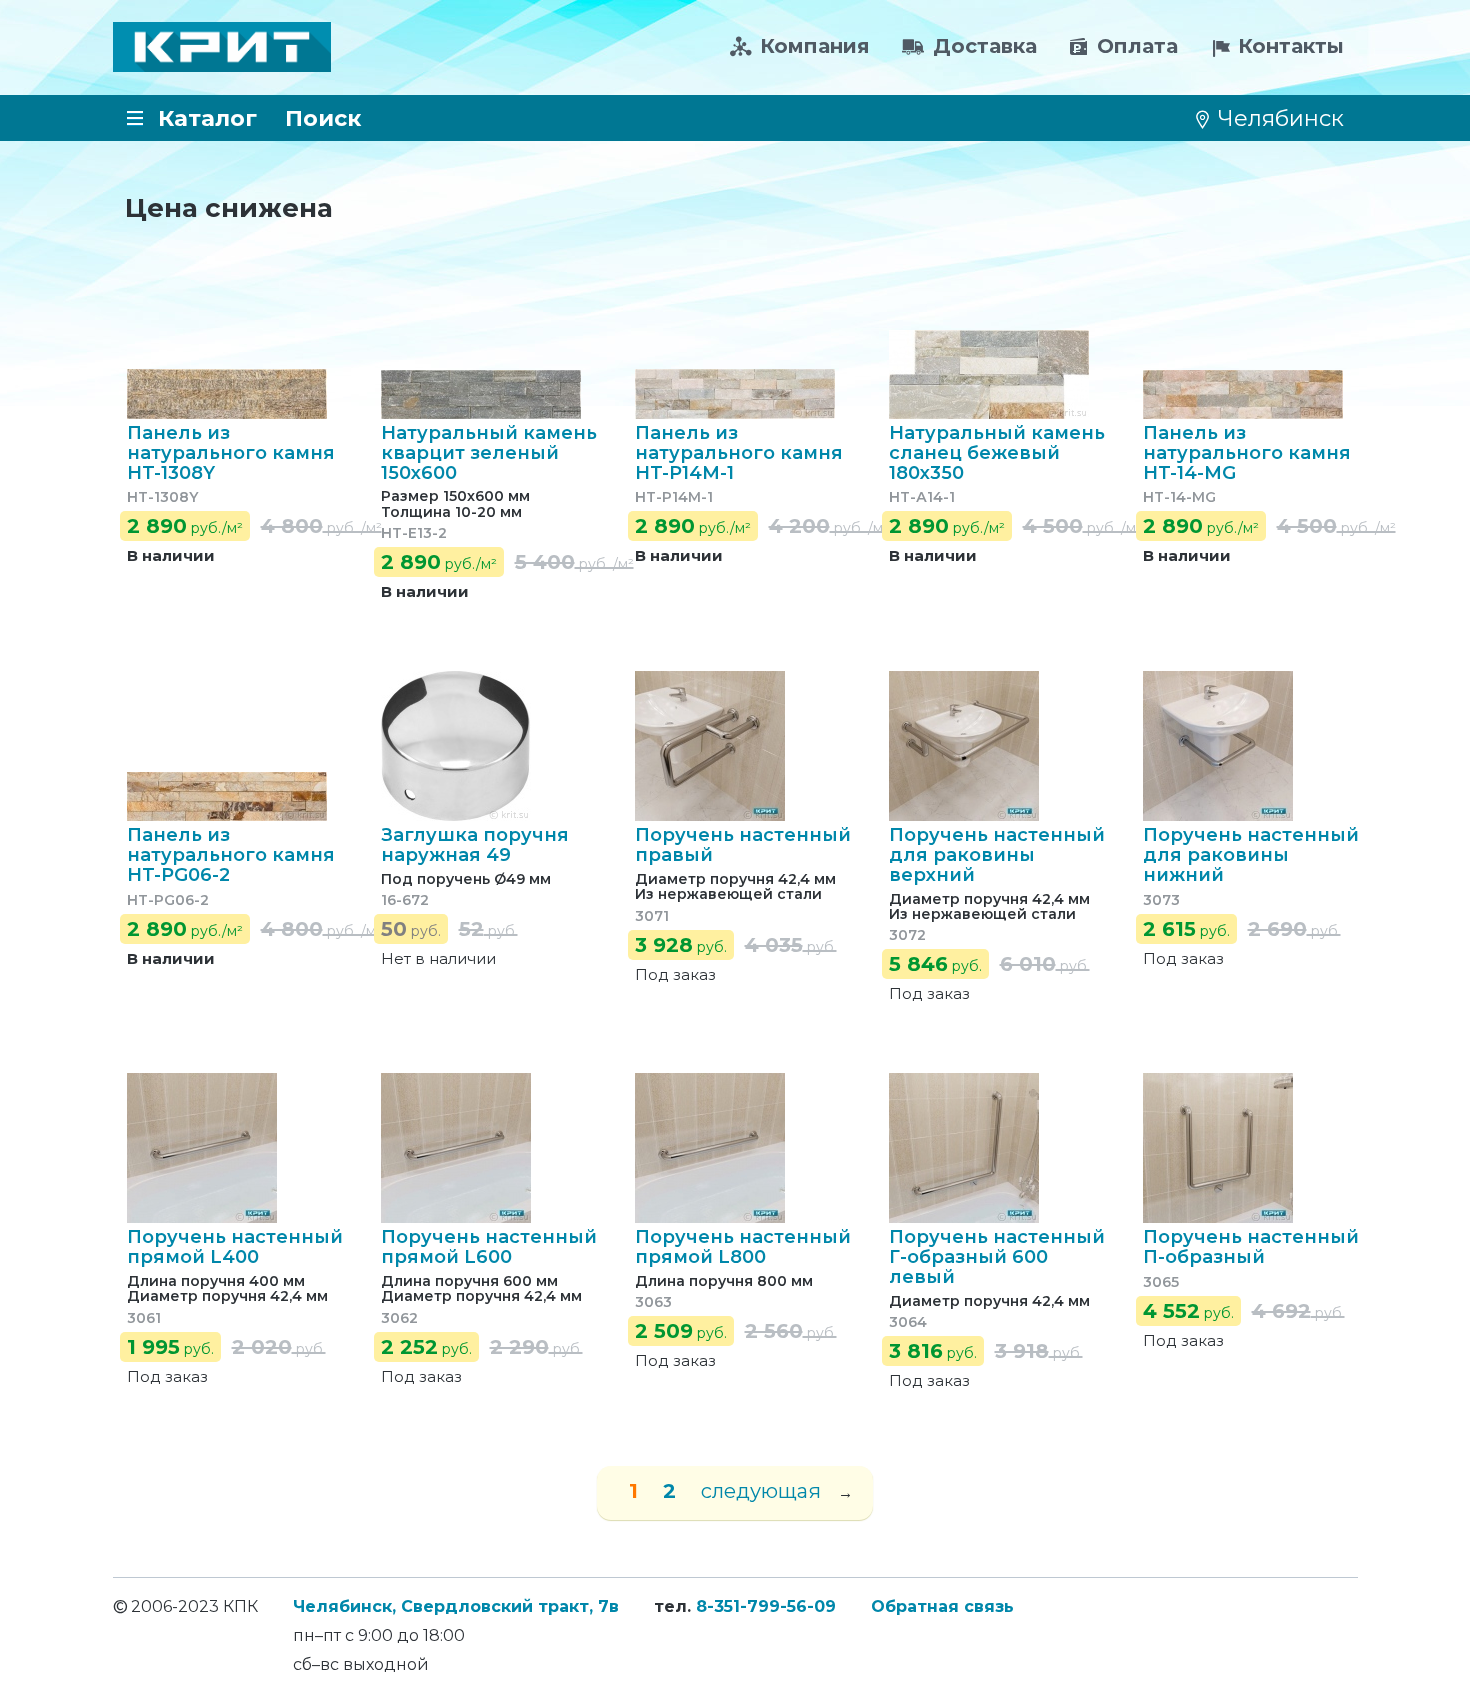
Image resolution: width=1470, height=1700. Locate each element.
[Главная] (222, 47)
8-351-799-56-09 (766, 1606)
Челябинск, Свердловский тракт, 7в (456, 1606)
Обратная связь (942, 1606)
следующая (761, 1491)
